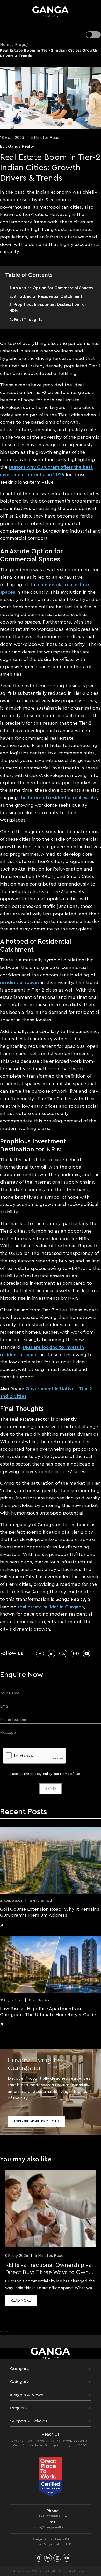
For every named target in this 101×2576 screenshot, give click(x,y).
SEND (51, 1789)
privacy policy (41, 1774)
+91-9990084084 (53, 2516)
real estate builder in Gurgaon (51, 1607)
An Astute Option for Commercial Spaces (53, 288)
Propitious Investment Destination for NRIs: (48, 308)
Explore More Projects (36, 2121)
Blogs (21, 45)
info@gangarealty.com (53, 2527)
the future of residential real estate (58, 798)
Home (6, 45)
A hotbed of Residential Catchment (48, 296)
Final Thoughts (28, 320)
